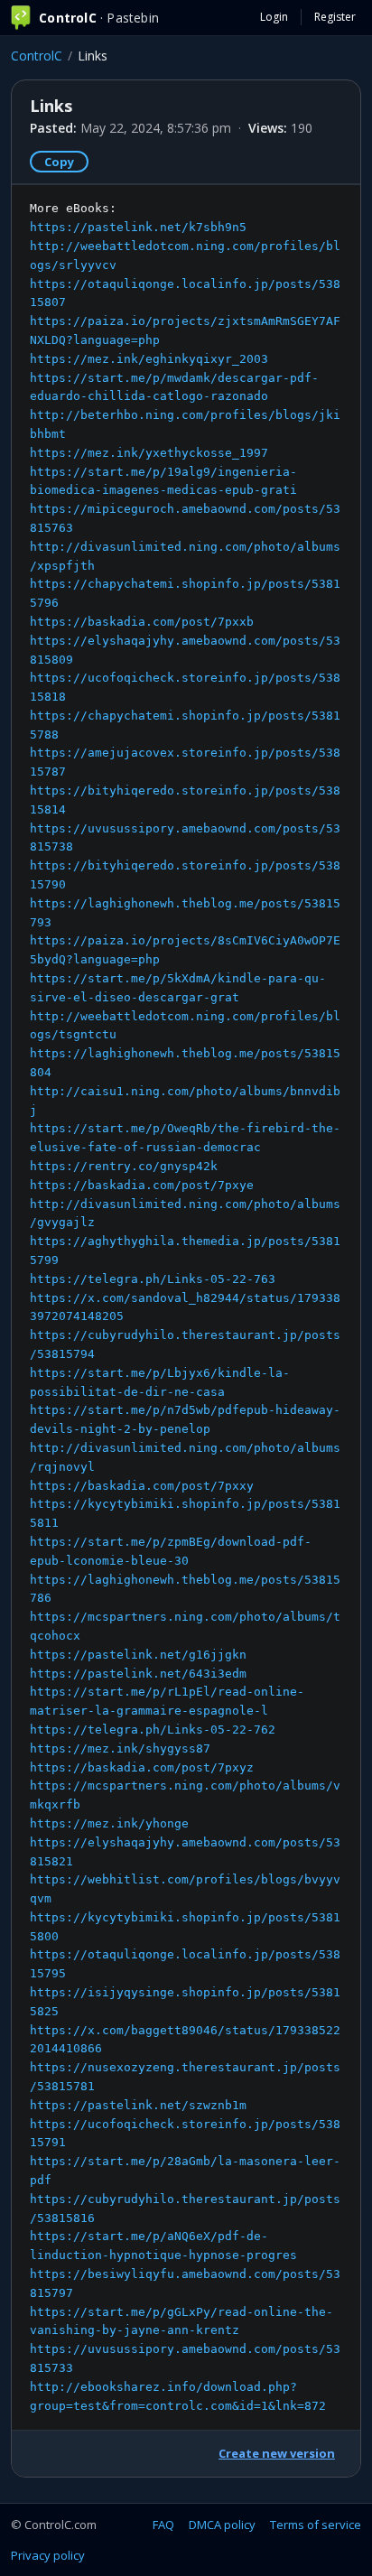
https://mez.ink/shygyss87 (120, 1748)
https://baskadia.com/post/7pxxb (142, 622)
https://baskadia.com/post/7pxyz (142, 1767)
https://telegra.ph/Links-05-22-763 (153, 1279)
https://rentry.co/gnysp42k (124, 1166)
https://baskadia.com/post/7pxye (142, 1185)
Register (335, 17)
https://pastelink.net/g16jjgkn (138, 1655)
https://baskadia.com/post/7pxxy (142, 1486)
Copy (59, 162)
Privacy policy (48, 2555)
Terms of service (316, 2525)
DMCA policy (222, 2525)
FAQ (163, 2525)
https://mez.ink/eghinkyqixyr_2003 (149, 359)
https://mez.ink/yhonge (109, 1823)
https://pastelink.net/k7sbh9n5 (138, 227)
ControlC (37, 56)
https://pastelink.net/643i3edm (138, 1674)
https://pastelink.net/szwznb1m (138, 2105)
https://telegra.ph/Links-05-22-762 (153, 1730)
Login (274, 17)
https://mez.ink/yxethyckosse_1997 (149, 453)
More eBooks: (185, 1307)
